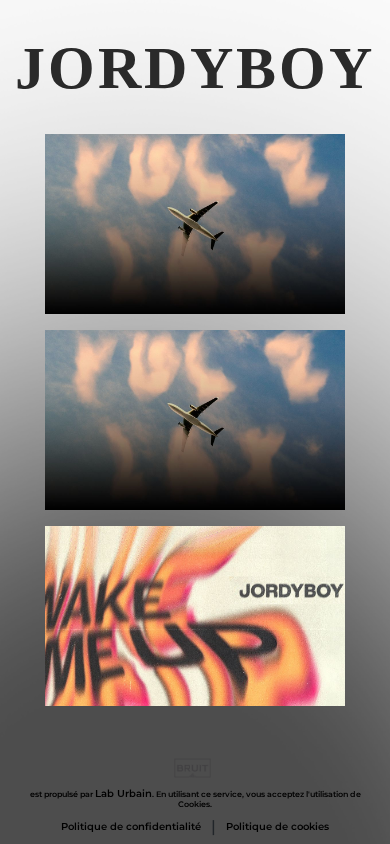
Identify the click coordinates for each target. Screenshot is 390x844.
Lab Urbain (123, 793)
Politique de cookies (277, 827)
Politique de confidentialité (131, 827)
